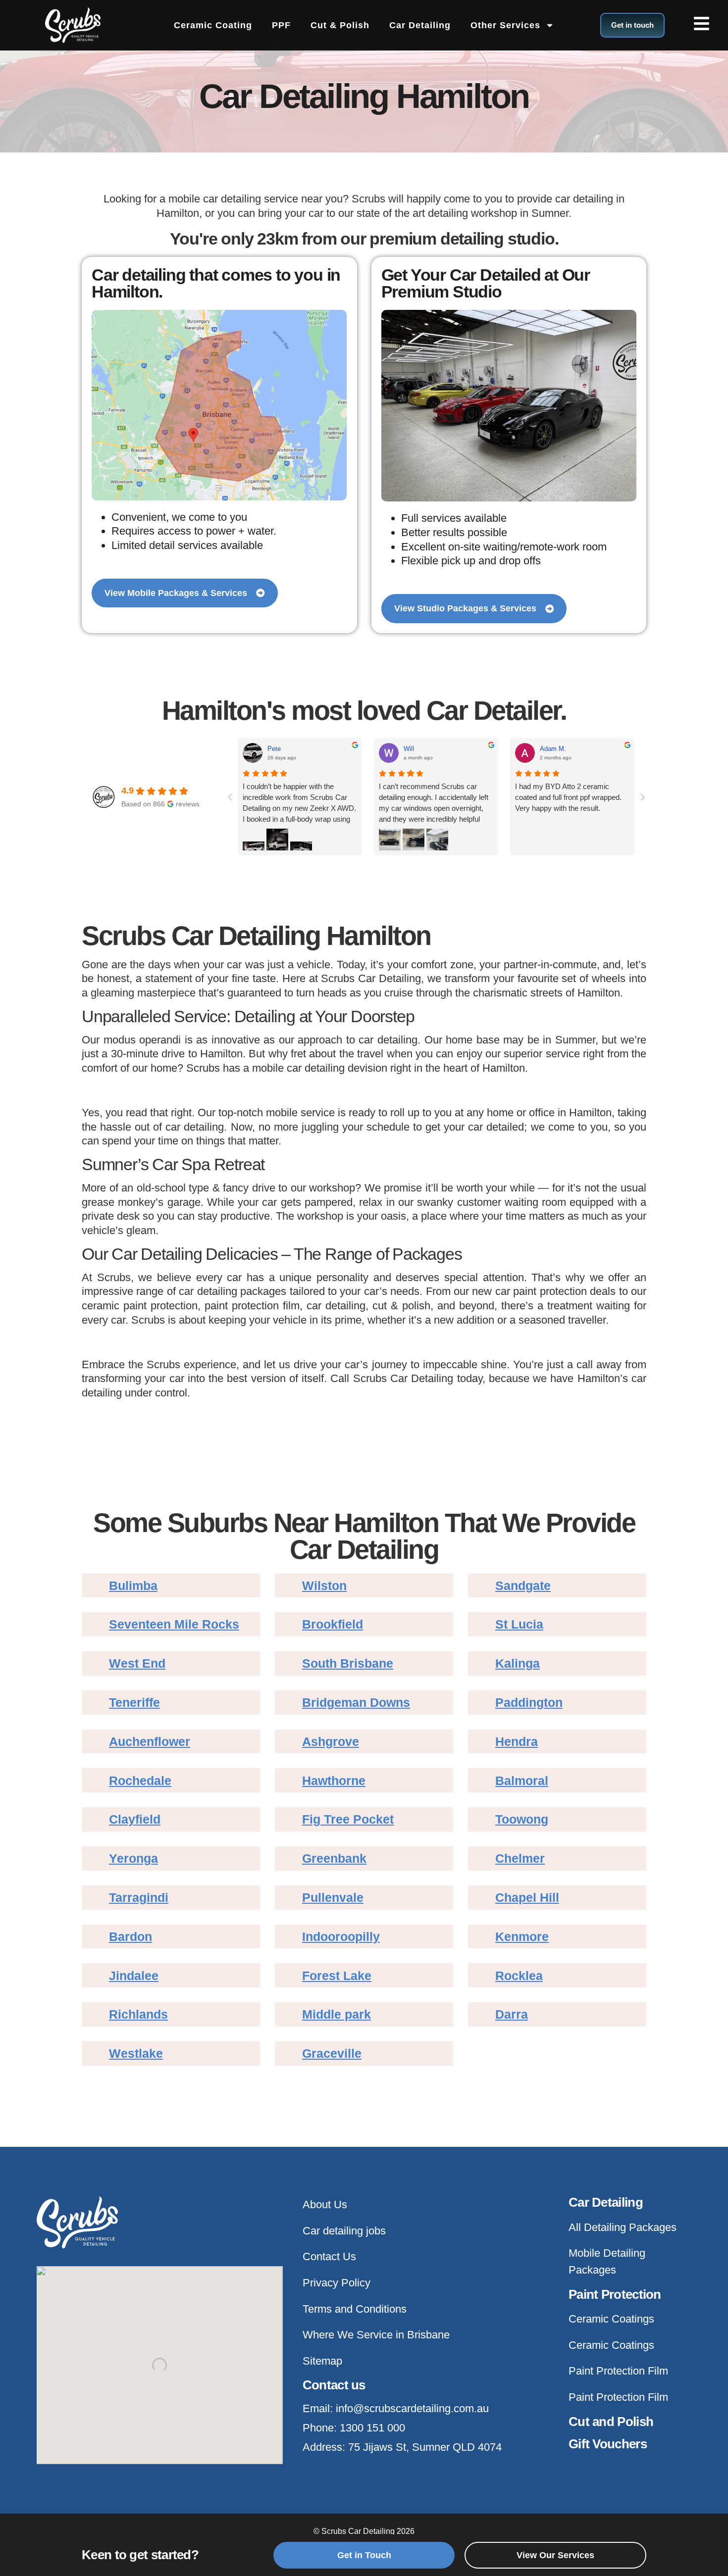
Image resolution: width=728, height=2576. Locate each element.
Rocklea (519, 1976)
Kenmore (522, 1937)
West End (137, 1663)
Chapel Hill (527, 1898)
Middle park (337, 2014)
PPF (281, 25)
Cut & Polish (340, 25)
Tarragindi (139, 1898)
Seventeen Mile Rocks (174, 1624)
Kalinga (518, 1663)
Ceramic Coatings (611, 2319)
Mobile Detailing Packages (607, 2261)
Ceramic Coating (213, 25)
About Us (325, 2204)
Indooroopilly (341, 1937)
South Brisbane (348, 1663)
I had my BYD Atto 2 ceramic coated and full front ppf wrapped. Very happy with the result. (568, 797)
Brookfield (333, 1624)
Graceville (332, 2054)
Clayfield (135, 1819)
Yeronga (133, 1858)
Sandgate (523, 1586)
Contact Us (329, 2256)
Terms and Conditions (355, 2309)
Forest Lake (337, 1976)
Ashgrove (331, 1742)
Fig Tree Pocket (348, 1819)
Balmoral (522, 1781)
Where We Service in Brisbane (376, 2335)
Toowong (522, 1819)
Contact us (334, 2385)
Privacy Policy (337, 2283)
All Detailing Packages (623, 2227)
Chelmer (520, 1858)
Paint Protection (615, 2294)
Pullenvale (333, 1898)
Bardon (130, 1937)
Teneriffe (134, 1703)
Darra (512, 2014)
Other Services (505, 25)
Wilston (324, 1586)
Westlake (136, 2054)
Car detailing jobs (344, 2231)
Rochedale (140, 1781)
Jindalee (134, 1976)
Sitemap (322, 2361)
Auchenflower (150, 1742)
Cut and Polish (611, 2422)
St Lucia (519, 1624)
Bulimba (133, 1586)
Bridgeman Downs (356, 1703)
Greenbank (334, 1858)
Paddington (529, 1703)
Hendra (517, 1742)
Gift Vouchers (608, 2444)
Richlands (138, 2014)
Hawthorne (334, 1781)
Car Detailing (420, 25)
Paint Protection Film (618, 2371)
